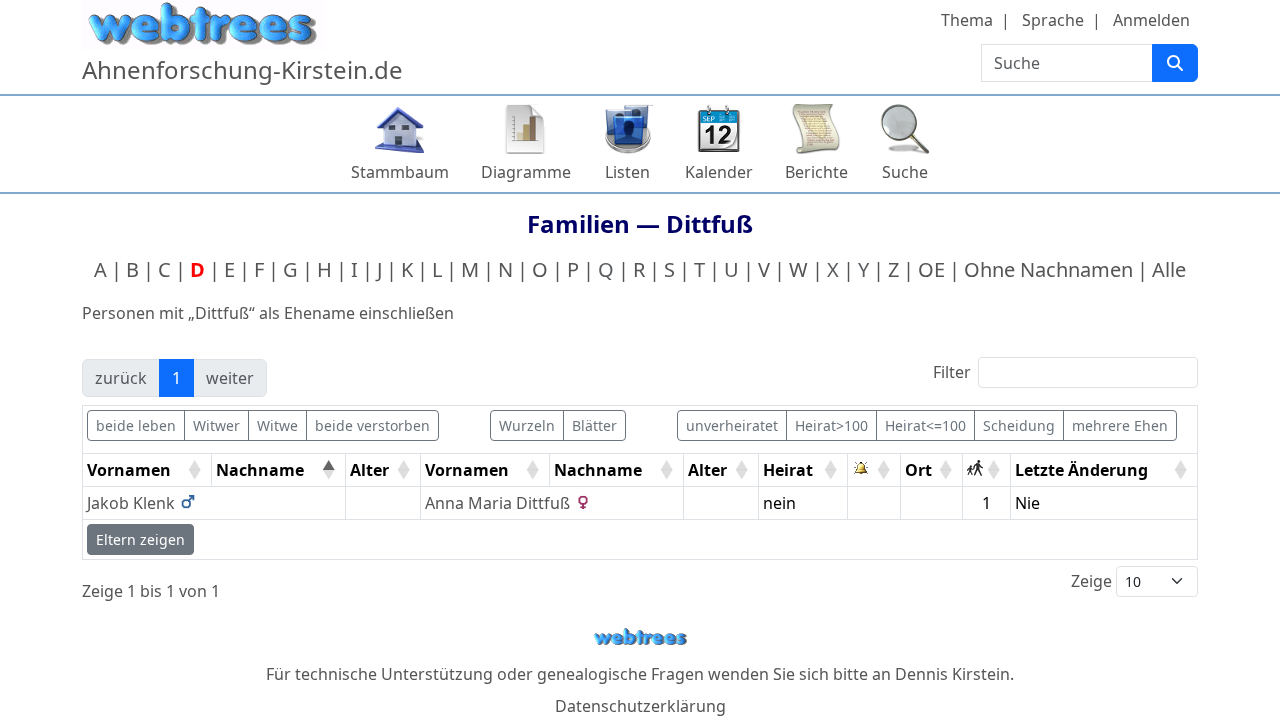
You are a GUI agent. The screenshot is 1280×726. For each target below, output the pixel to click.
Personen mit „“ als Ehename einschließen (268, 313)
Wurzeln (527, 425)
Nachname (260, 470)
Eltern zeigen (140, 539)
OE (931, 269)
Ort (918, 470)
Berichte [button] (816, 172)
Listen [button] (627, 172)
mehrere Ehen (1120, 425)
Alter (369, 470)
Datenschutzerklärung (640, 706)
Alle (1169, 269)
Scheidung (1019, 425)
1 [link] (176, 378)
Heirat (788, 470)
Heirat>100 (831, 425)
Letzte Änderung (1081, 470)
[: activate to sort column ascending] (874, 470)
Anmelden (1151, 20)
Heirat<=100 (925, 425)
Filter (952, 372)
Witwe (277, 425)
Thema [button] (967, 20)
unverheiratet (732, 425)
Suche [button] (905, 172)
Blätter (594, 425)
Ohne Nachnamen (1048, 269)
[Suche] (1175, 63)
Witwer (216, 425)
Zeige (1093, 581)
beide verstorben (372, 425)
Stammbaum (400, 172)
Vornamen (129, 470)
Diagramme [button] (526, 172)
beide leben (136, 425)
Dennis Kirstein (952, 674)
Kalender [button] (719, 172)
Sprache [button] (1053, 20)
